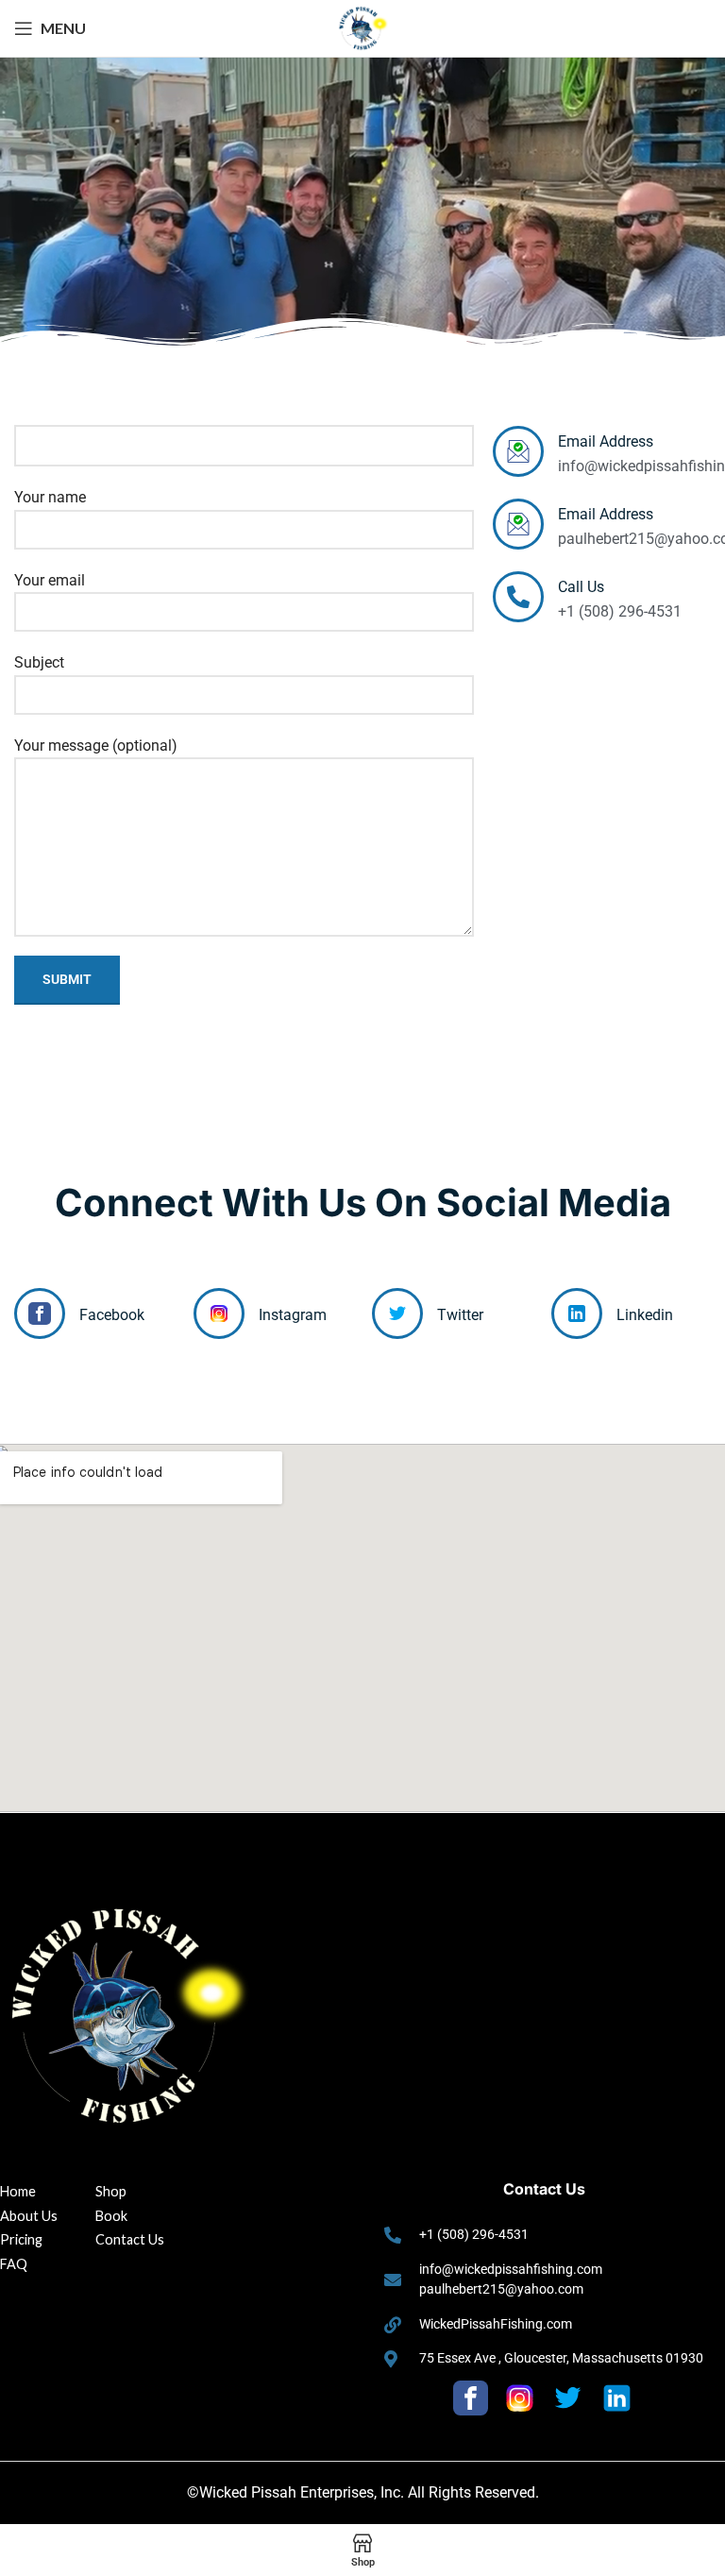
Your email (50, 580)
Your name (50, 497)
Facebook (112, 1315)
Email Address (606, 441)
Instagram (293, 1315)
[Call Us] (518, 597)
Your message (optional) (96, 746)
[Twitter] (397, 1313)
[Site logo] (362, 27)
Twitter (460, 1315)
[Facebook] (40, 1313)
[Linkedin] (577, 1313)
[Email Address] (518, 451)
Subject (39, 662)
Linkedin (645, 1315)
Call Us (581, 587)
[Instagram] (219, 1313)
